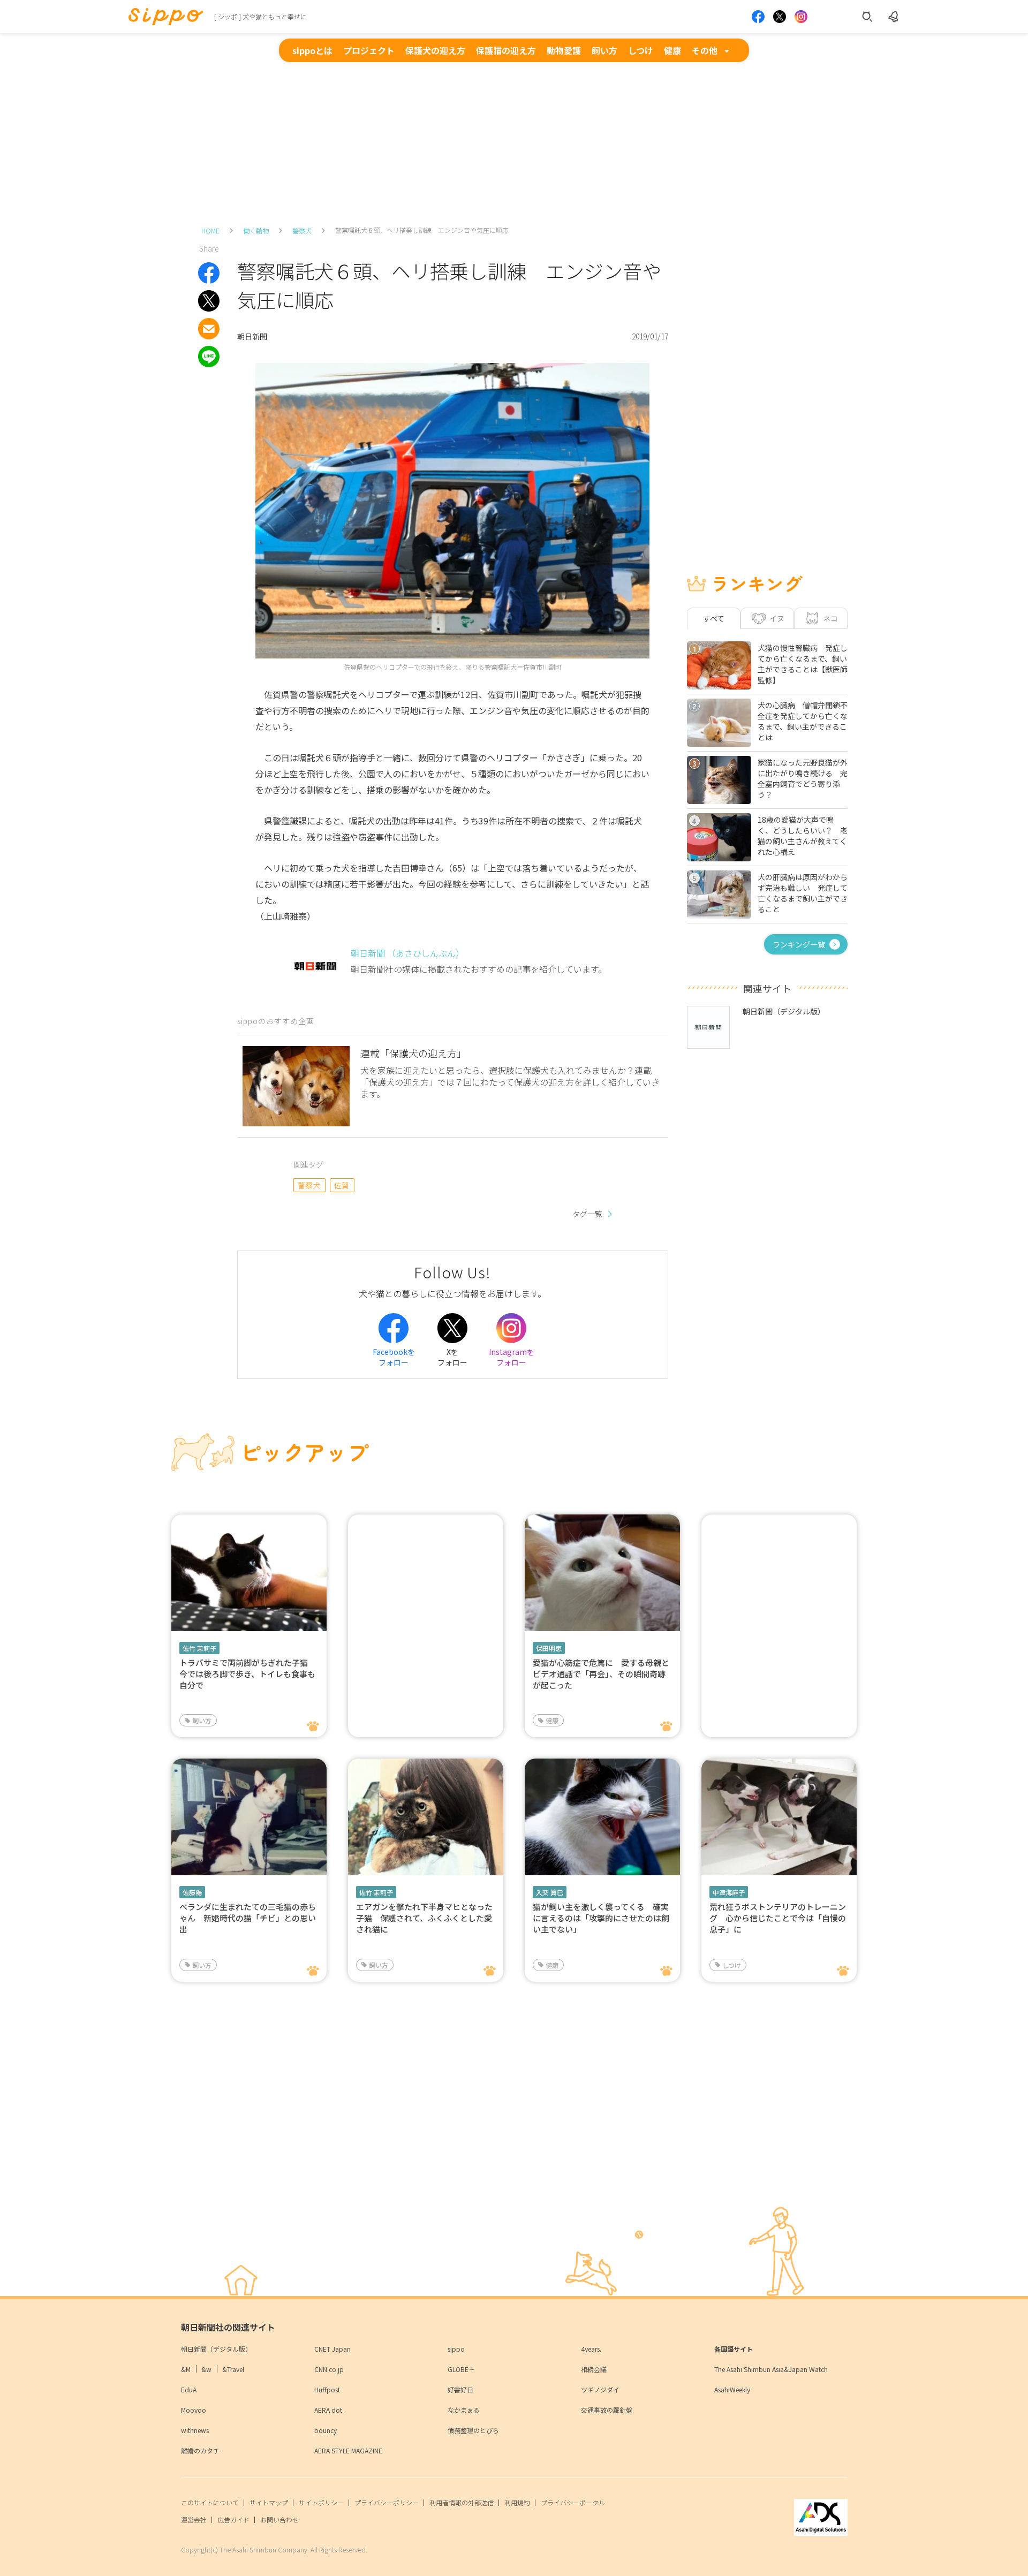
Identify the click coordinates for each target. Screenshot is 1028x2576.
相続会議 (594, 2369)
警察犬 (302, 230)
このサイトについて (210, 2502)
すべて (714, 618)
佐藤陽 (192, 1892)
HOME (210, 230)
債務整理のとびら (473, 2430)
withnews (195, 2430)
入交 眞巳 (550, 1892)
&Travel (233, 2369)
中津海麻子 (729, 1892)
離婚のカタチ (200, 2450)
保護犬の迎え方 (435, 50)
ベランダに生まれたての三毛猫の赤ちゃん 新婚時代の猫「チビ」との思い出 (248, 1918)
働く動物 (256, 230)
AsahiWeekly (732, 2389)
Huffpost (327, 2389)
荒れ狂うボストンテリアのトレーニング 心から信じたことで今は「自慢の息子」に (778, 1918)
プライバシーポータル (573, 2502)
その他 (705, 50)
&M (186, 2369)
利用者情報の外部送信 (462, 2502)
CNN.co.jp (329, 2369)
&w (206, 2369)
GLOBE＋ (461, 2369)
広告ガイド (233, 2520)
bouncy (326, 2430)
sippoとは (312, 50)
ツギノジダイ (600, 2389)
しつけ (641, 50)
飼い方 (604, 50)
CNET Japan (332, 2349)
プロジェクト (369, 50)
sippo (456, 2349)
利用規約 (517, 2502)
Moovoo (194, 2410)
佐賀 (342, 1185)
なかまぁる (464, 2410)
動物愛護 (564, 50)
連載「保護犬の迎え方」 (413, 1053)
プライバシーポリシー (387, 2502)
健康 (672, 50)
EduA (189, 2389)
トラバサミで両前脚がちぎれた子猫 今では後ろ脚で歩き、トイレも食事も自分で (248, 1674)
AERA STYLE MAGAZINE (348, 2450)
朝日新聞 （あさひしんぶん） (407, 953)
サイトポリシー (321, 2502)
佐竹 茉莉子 (199, 1648)
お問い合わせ (279, 2520)
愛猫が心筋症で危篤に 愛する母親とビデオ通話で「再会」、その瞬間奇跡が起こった (601, 1674)
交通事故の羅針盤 (607, 2410)
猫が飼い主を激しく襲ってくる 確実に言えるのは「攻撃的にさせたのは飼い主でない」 (601, 1918)
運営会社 (194, 2520)
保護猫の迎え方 (506, 50)
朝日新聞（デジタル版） (216, 2349)
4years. (591, 2349)
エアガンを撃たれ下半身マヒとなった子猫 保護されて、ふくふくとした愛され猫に (424, 1918)
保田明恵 (549, 1648)
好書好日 (460, 2389)
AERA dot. (329, 2410)
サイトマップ (269, 2502)
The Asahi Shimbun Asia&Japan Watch (771, 2369)
